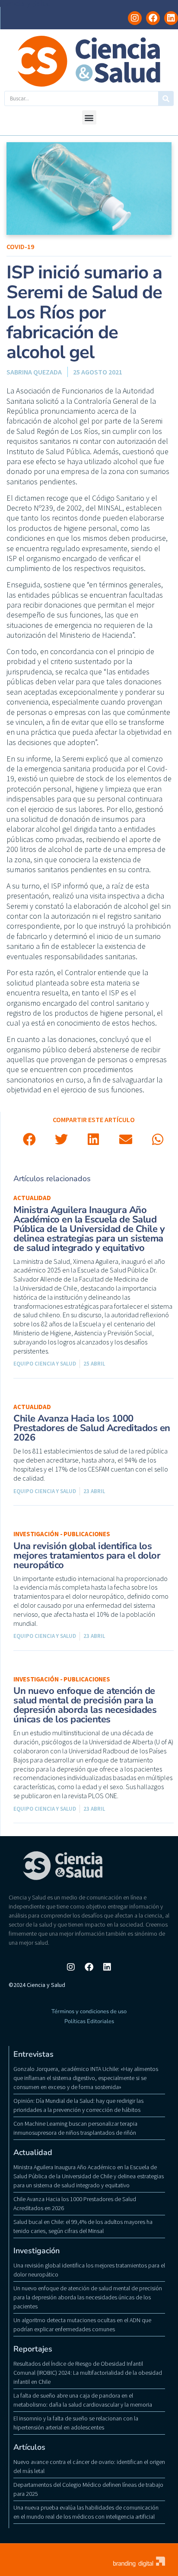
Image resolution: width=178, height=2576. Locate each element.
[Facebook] (153, 18)
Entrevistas (33, 2054)
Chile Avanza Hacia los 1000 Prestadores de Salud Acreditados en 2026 (92, 1428)
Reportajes (33, 2349)
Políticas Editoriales (89, 2021)
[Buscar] (166, 98)
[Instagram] (135, 18)
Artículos (29, 2447)
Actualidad (32, 1198)
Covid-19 (20, 246)
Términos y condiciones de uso (89, 2012)
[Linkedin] (171, 18)
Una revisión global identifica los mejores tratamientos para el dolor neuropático (87, 1556)
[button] (89, 117)
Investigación (37, 2251)
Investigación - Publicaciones (62, 1534)
